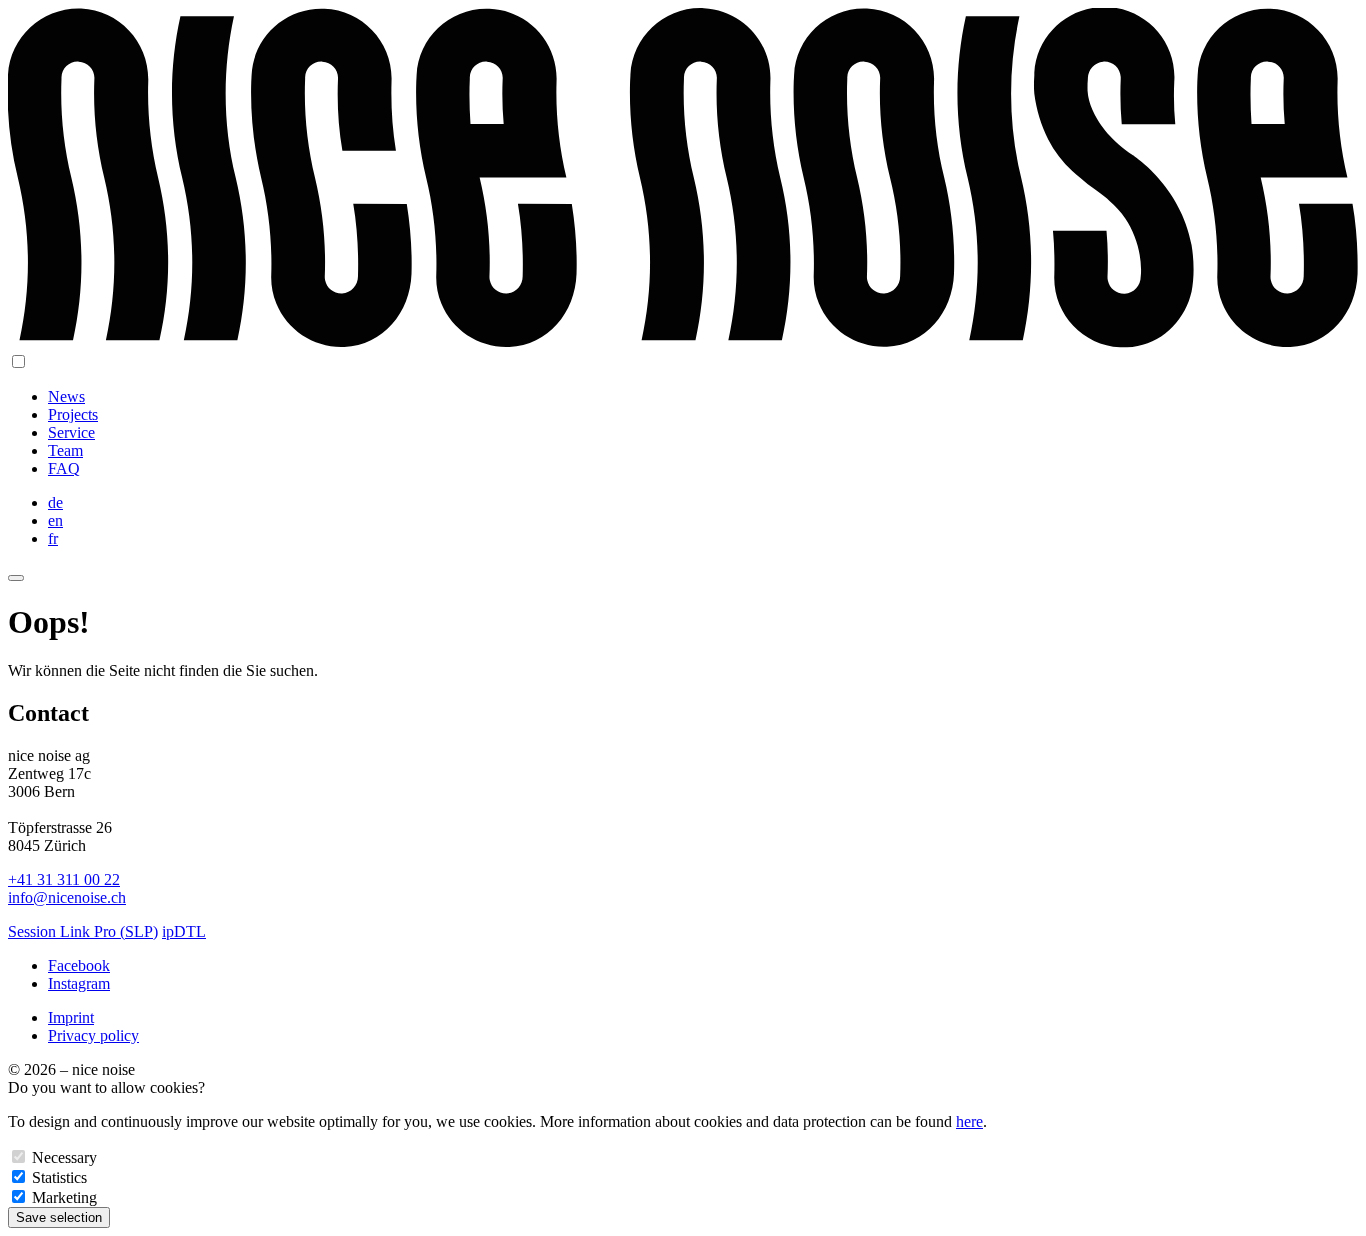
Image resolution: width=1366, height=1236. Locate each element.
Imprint (71, 1017)
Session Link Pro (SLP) (83, 931)
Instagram (79, 983)
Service (71, 432)
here (969, 1121)
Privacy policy (93, 1035)
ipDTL (184, 931)
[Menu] (16, 578)
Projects (73, 414)
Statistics (59, 1177)
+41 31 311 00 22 (64, 879)
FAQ (64, 468)
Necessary (64, 1157)
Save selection (59, 1217)
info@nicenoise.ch (67, 897)
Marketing (64, 1197)
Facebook (79, 965)
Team (65, 450)
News (66, 396)
